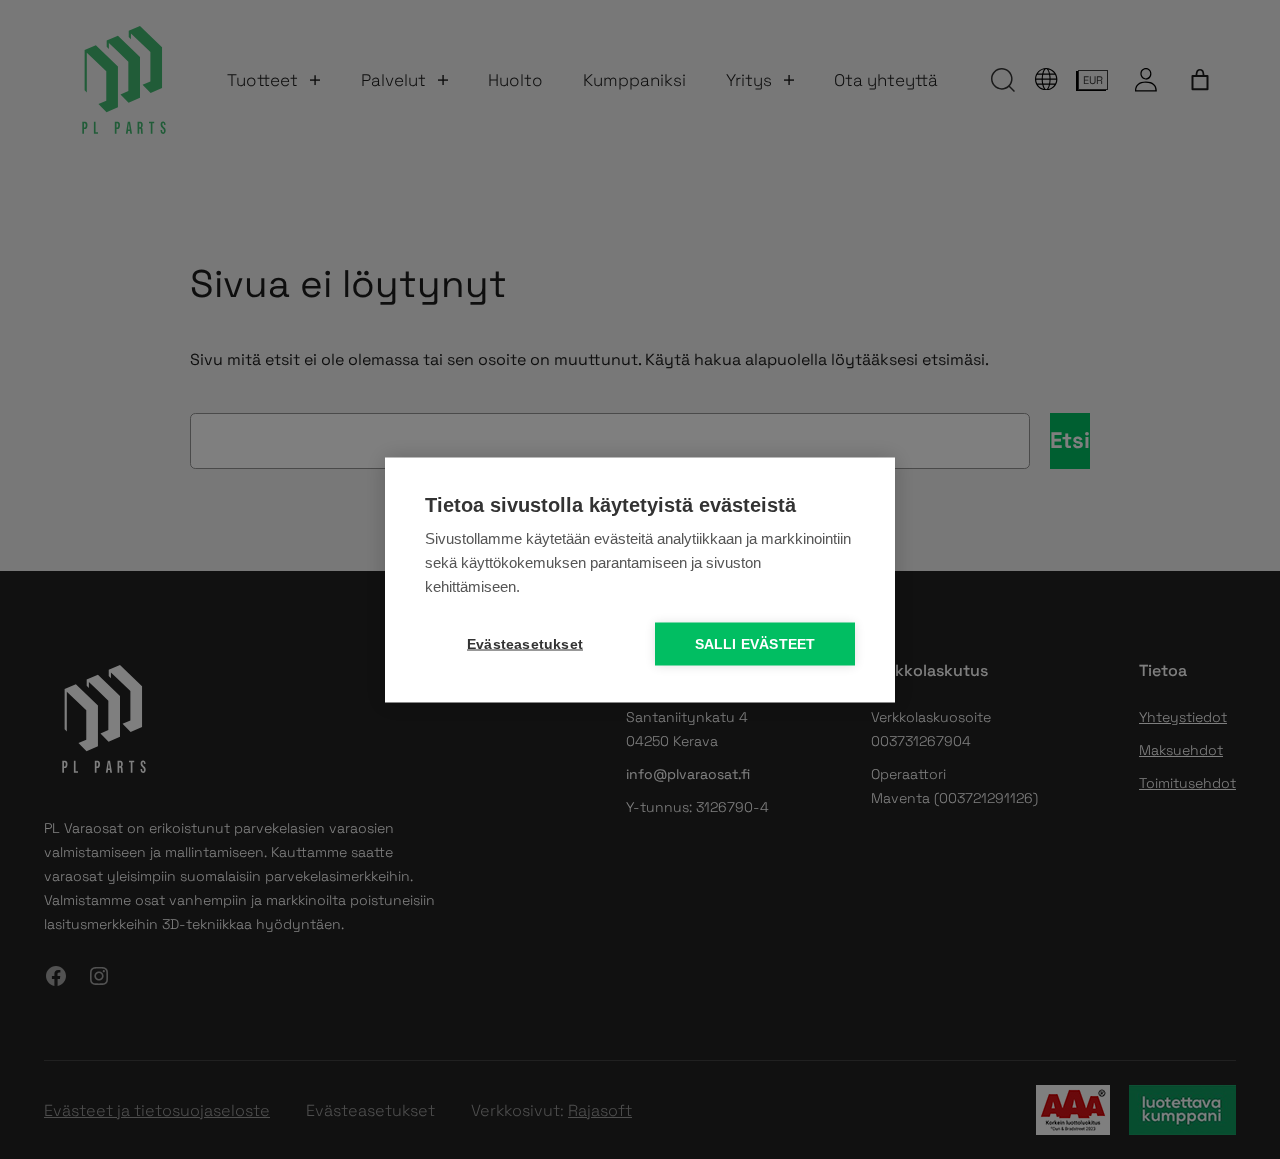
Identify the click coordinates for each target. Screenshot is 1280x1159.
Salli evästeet (755, 643)
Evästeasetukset (525, 643)
